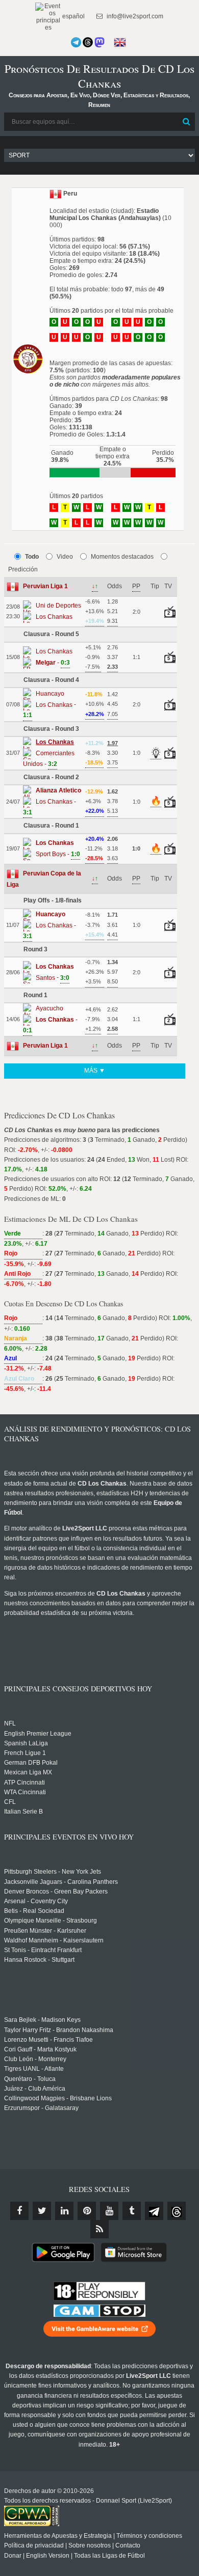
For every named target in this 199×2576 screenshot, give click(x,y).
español (73, 16)
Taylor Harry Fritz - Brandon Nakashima (59, 2030)
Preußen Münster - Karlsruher (45, 1931)
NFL (10, 1723)
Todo (32, 557)
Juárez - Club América (35, 2089)
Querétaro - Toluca (30, 2079)
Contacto (128, 2545)
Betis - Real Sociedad (34, 1911)
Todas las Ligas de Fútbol (109, 2556)
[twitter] (42, 2211)
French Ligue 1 (25, 1753)
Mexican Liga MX (28, 1772)
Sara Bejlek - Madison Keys (42, 2020)
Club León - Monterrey (35, 2059)
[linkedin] (64, 2211)
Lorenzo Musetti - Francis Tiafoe (48, 2040)
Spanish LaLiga (26, 1743)
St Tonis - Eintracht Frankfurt (43, 1950)
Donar (13, 2556)
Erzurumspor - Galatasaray (41, 2108)
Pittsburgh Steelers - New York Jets (53, 1872)
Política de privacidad (34, 2545)
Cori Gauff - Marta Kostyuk (40, 2049)
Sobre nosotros (90, 2545)
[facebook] (19, 2211)
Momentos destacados (122, 557)
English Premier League (38, 1734)
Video (65, 557)
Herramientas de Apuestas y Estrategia (58, 2536)
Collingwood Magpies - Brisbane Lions (58, 2098)
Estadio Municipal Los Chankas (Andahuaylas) (105, 214)
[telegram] (154, 2211)
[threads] (177, 2211)
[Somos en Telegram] (76, 42)
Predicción (23, 569)
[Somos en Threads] (88, 42)
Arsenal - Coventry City (36, 1901)
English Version (48, 2556)
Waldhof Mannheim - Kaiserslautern (54, 1940)
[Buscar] (186, 122)
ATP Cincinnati (24, 1783)
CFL (10, 1802)
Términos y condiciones (149, 2536)
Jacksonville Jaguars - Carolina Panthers (61, 1882)
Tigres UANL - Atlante (34, 2069)
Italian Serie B (23, 1812)
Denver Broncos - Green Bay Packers (56, 1892)
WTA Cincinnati (25, 1792)
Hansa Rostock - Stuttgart (39, 1960)
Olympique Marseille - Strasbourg (51, 1921)
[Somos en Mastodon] (99, 42)
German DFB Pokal (31, 1763)
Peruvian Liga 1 (45, 586)
